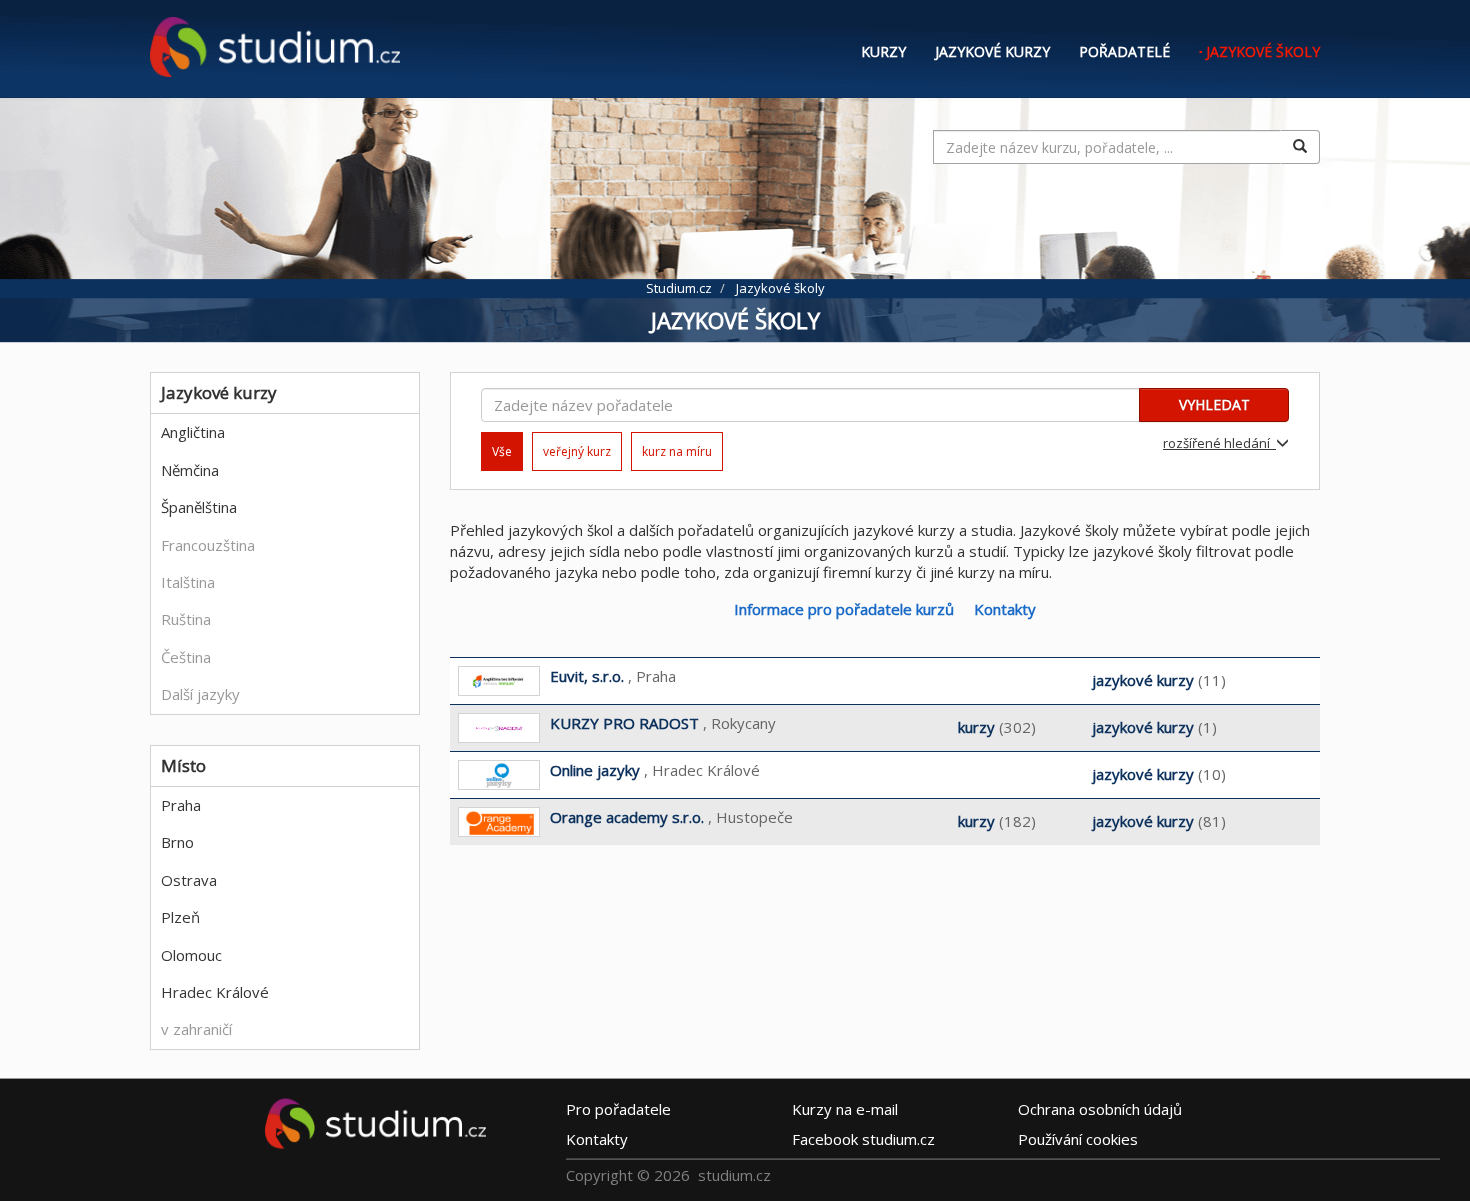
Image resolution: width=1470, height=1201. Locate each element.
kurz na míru (677, 451)
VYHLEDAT (1214, 404)
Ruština (186, 619)
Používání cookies (1078, 1139)
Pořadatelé (1124, 51)
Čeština (186, 657)
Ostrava (189, 880)
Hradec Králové (215, 992)
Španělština (199, 507)
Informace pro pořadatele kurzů (844, 609)
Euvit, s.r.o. (587, 676)
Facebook (863, 1139)
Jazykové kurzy (992, 51)
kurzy (976, 727)
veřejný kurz (577, 451)
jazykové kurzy (1143, 680)
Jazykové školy (1263, 51)
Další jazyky (200, 694)
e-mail (845, 1109)
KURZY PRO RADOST (624, 723)
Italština (188, 582)
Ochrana (1100, 1109)
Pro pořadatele (618, 1109)
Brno (177, 842)
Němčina (190, 470)
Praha (181, 805)
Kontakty (1005, 609)
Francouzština (208, 545)
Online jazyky (595, 770)
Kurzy (883, 51)
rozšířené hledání (1219, 443)
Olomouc (191, 955)
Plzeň (180, 917)
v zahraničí (196, 1029)
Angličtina (193, 432)
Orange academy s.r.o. (627, 817)
